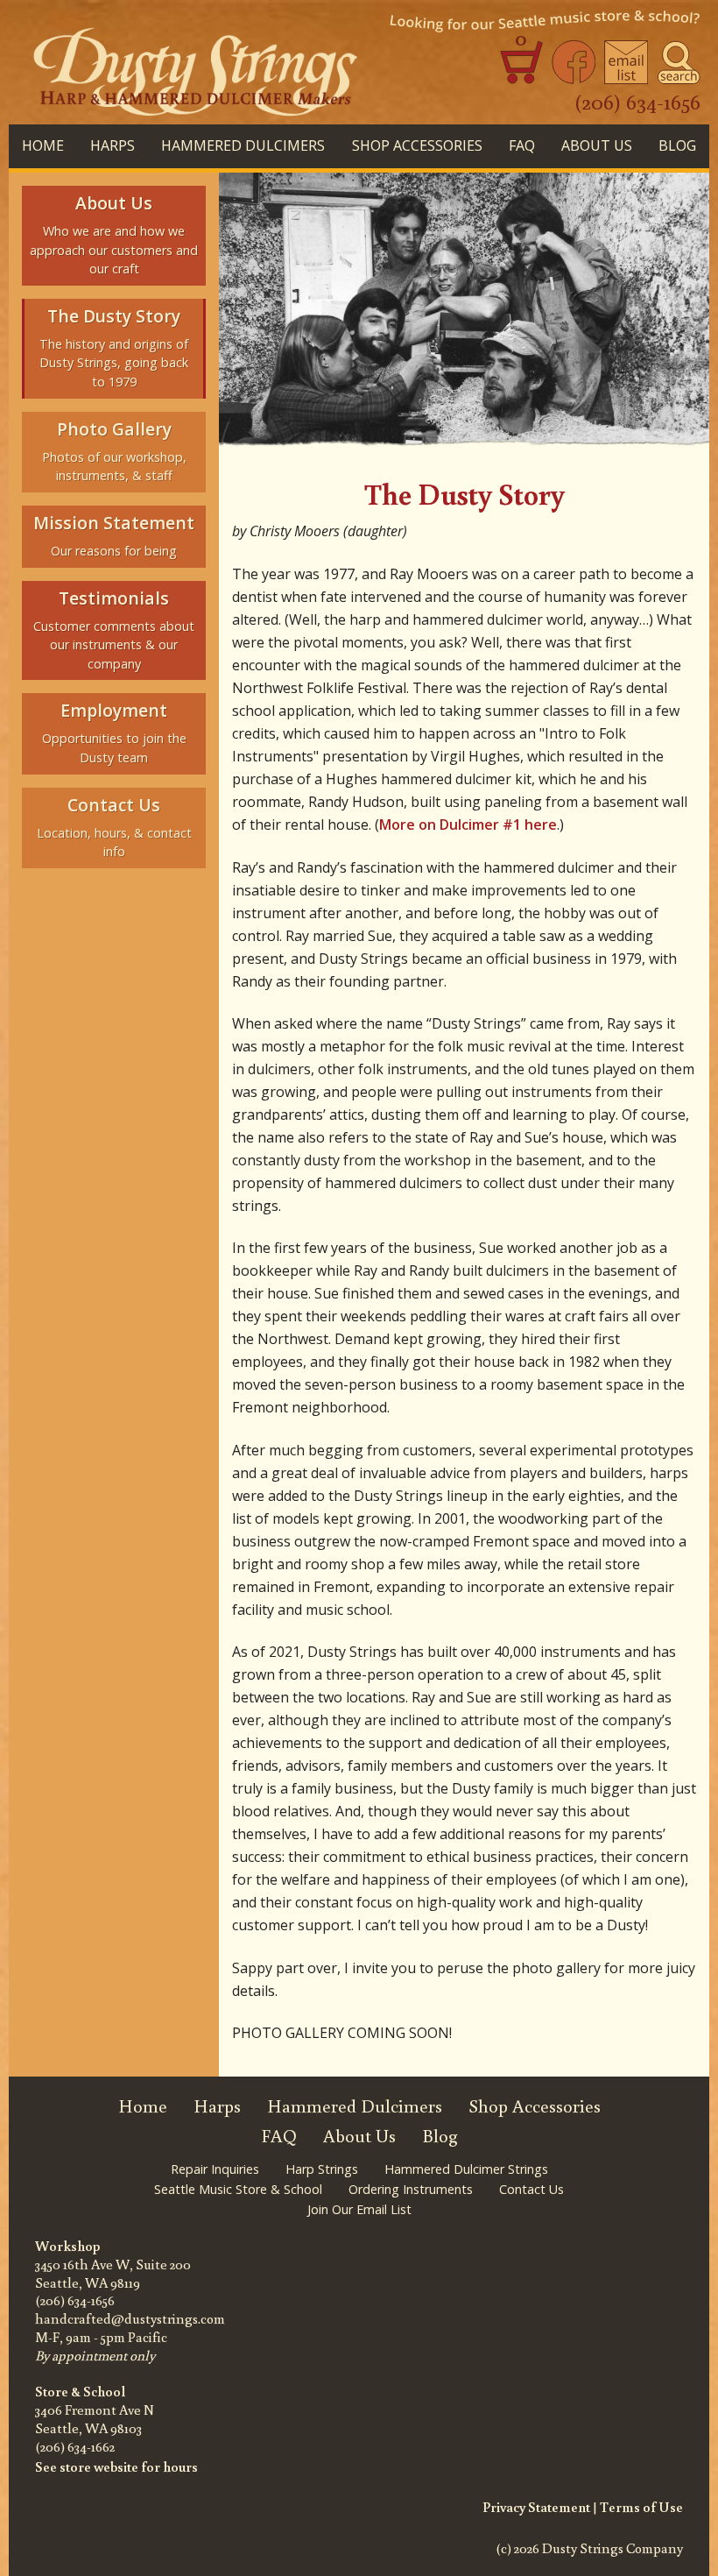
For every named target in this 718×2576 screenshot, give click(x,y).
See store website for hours (116, 2466)
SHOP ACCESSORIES (417, 145)
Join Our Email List (359, 2209)
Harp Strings (322, 2169)
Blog (440, 2136)
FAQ (522, 145)
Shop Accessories (535, 2106)
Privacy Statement (536, 2507)
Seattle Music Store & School (238, 2189)
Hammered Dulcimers (355, 2106)
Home (43, 145)
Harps (217, 2106)
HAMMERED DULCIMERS (243, 145)
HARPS (113, 145)
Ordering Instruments (411, 2189)
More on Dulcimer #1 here (468, 824)
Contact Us (531, 2189)
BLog (677, 145)
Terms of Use (641, 2507)
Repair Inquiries (215, 2169)
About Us (597, 145)
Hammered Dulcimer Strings (466, 2169)
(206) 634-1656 (637, 101)
